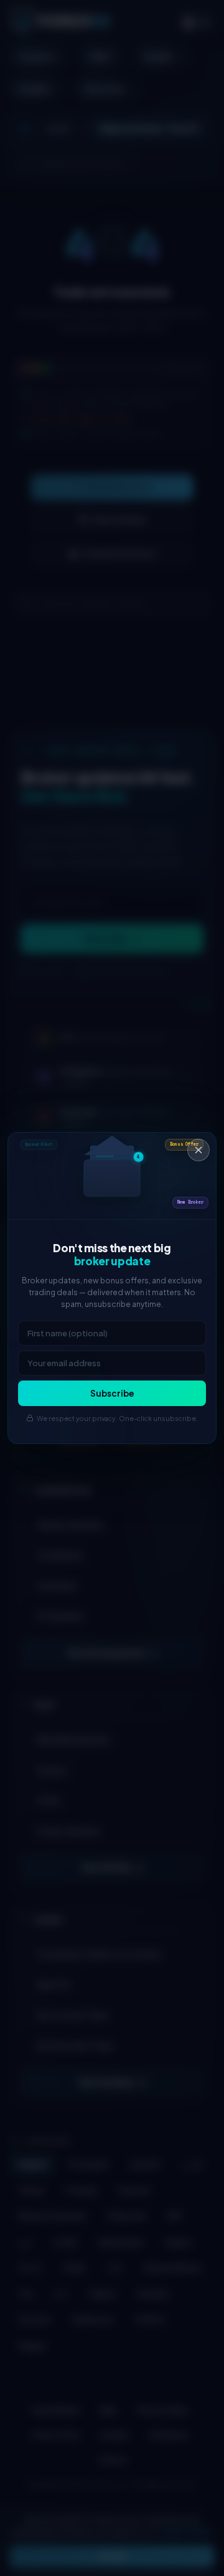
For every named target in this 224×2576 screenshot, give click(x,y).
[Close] (198, 1150)
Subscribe (112, 1393)
